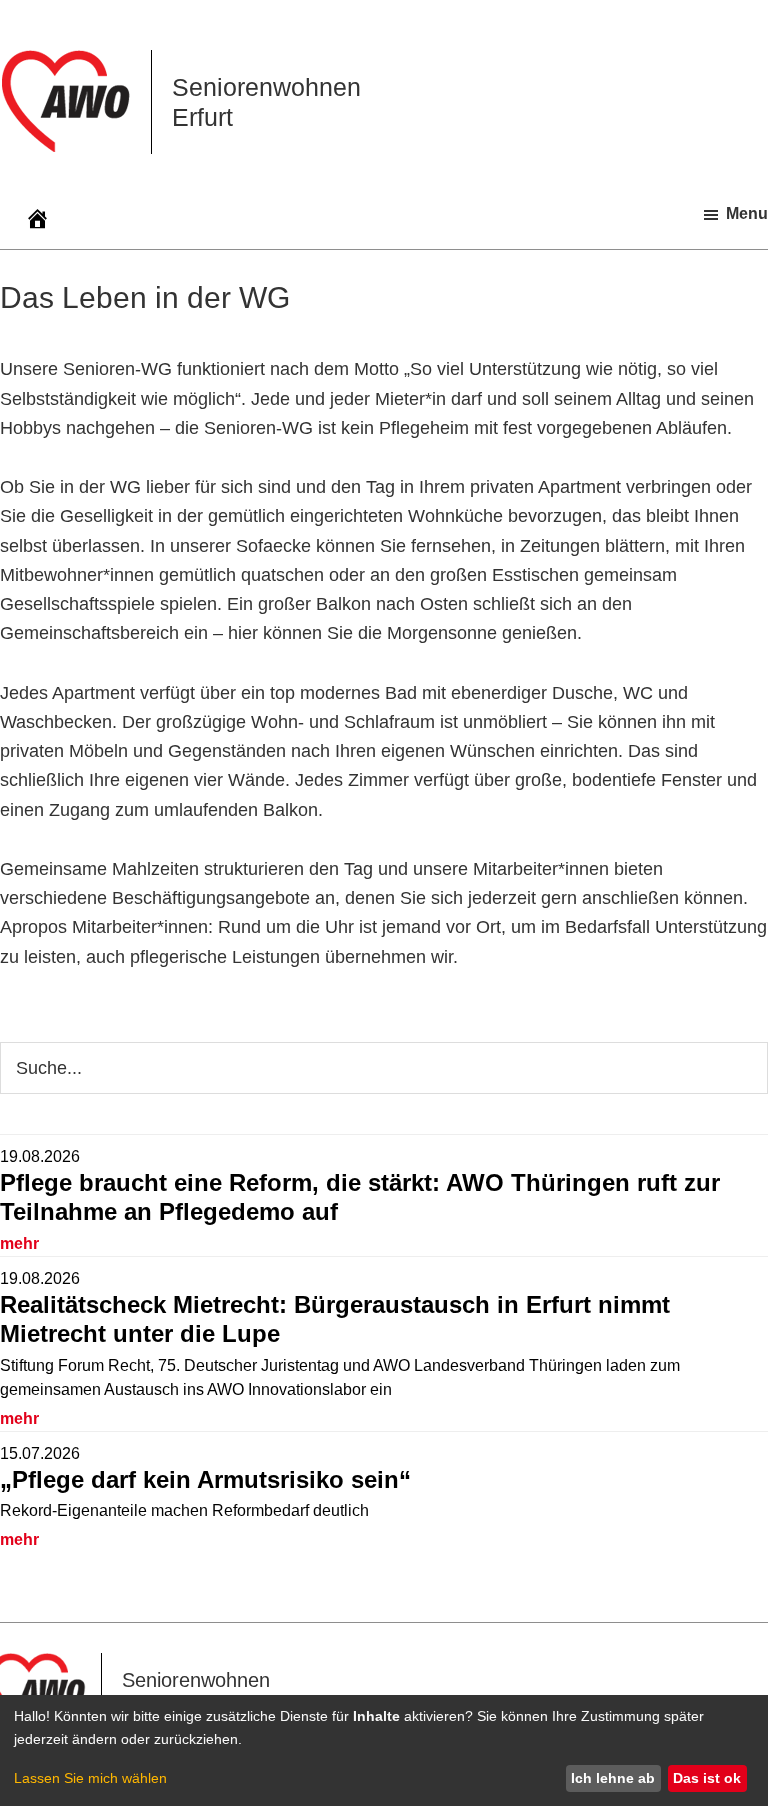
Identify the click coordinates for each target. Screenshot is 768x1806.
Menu (747, 213)
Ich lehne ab (613, 1778)
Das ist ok (707, 1778)
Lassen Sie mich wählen (90, 1778)
